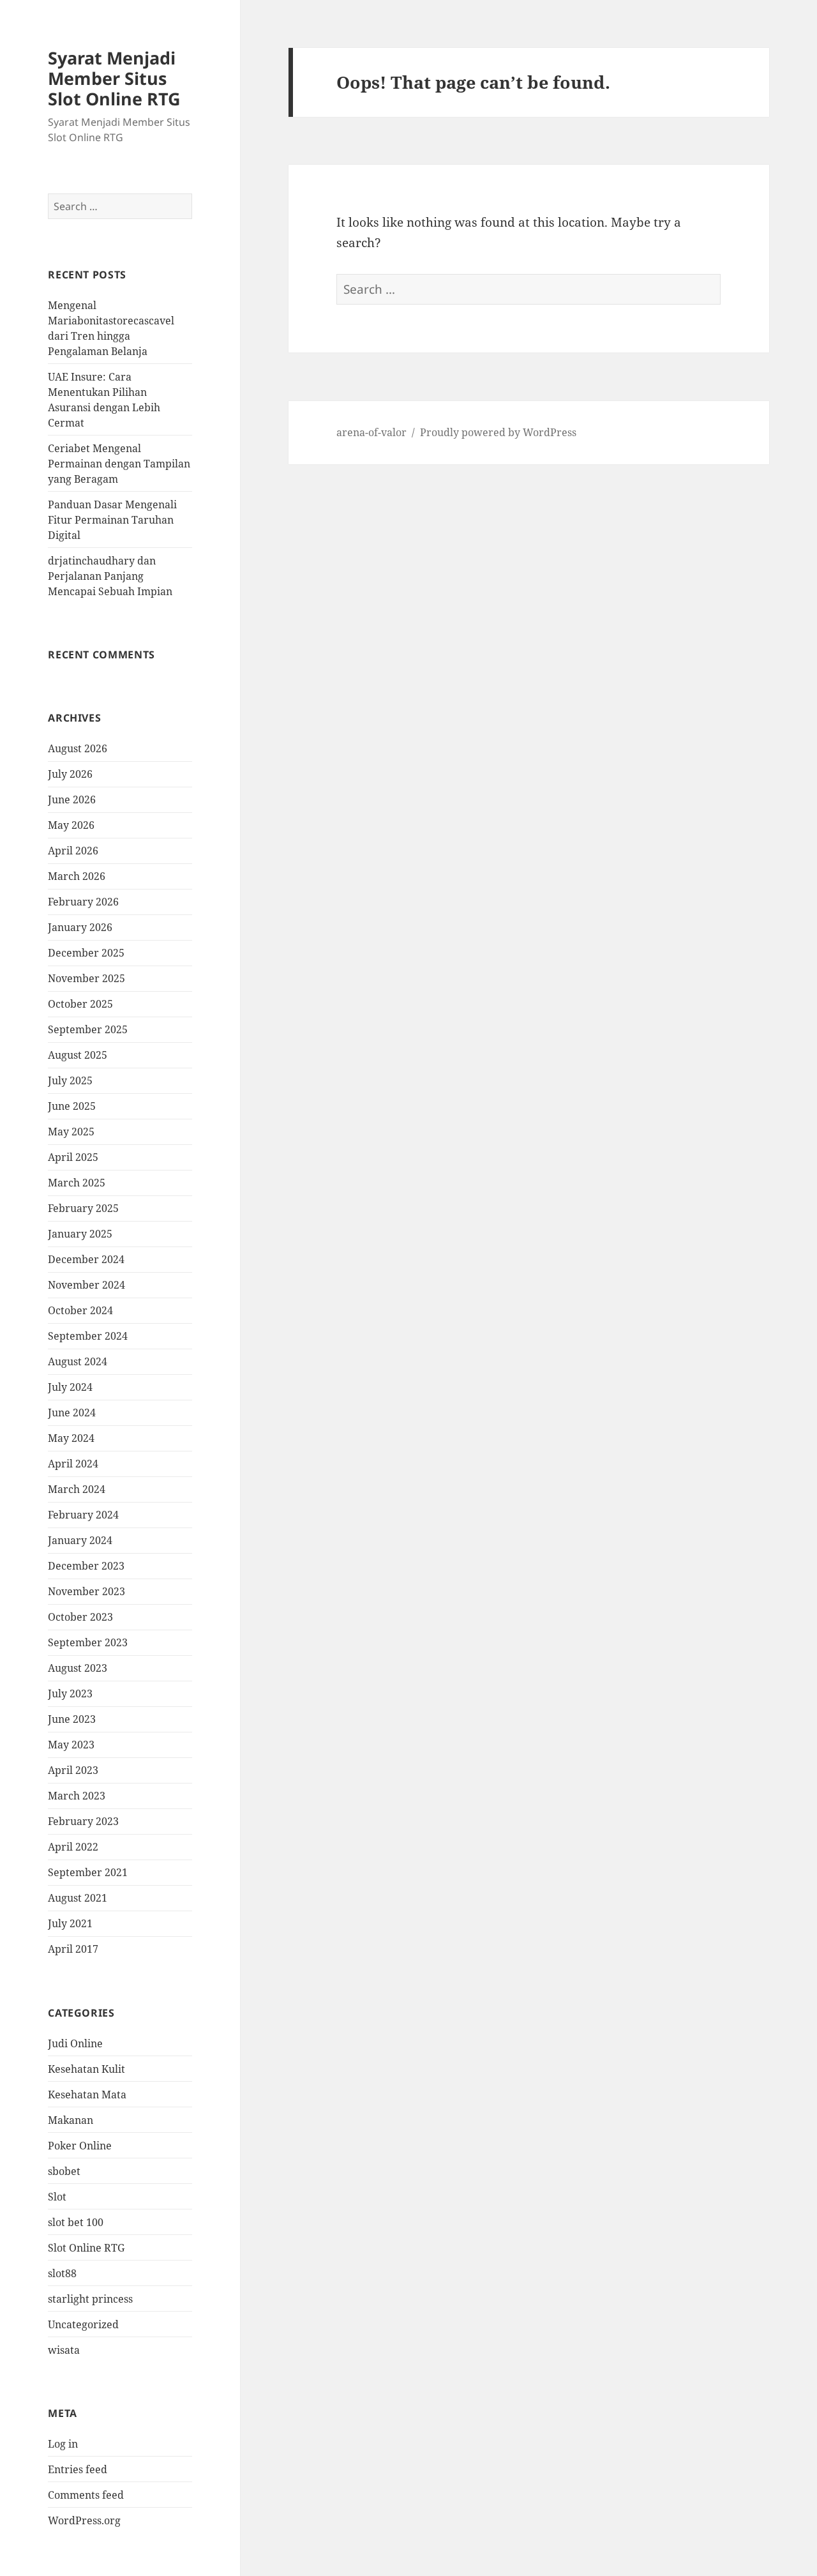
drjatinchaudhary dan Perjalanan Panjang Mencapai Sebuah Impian (110, 576)
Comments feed (86, 2495)
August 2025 (78, 1055)
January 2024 (80, 1540)
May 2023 (71, 1745)
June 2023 (72, 1719)
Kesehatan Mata (87, 2095)
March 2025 (77, 1183)
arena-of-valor (371, 432)
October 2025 (80, 1004)
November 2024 (86, 1285)
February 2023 (83, 1821)
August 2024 (78, 1361)
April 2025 (73, 1157)
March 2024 (77, 1489)
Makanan (71, 2120)
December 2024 (86, 1259)
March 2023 (77, 1796)
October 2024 (80, 1310)
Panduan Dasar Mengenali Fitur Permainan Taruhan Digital (112, 520)
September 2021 (88, 1872)
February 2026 (83, 902)
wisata (64, 2350)
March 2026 (77, 876)
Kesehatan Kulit (86, 2069)
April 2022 (73, 1847)
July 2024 (70, 1387)
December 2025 (86, 953)
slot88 (62, 2273)
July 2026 (70, 774)
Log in (63, 2444)
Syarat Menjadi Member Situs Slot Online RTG (114, 78)
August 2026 (78, 748)
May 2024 (71, 1438)
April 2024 (73, 1464)
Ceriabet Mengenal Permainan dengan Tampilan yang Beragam (119, 464)
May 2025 (71, 1132)
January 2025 (80, 1234)
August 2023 (78, 1668)
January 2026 (80, 927)
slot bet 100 (76, 2222)
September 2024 (88, 1336)
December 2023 (86, 1566)
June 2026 (72, 799)
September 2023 (88, 1642)
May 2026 (71, 825)
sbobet (64, 2171)
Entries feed (78, 2469)
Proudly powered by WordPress (498, 432)
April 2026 (73, 851)
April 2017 (73, 1949)
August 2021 (78, 1898)
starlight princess (90, 2299)
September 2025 (88, 1029)
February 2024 (83, 1515)
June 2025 (72, 1106)
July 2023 (70, 1693)
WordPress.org (84, 2520)
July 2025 (70, 1080)
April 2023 (73, 1770)
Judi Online (75, 2043)
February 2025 (83, 1208)
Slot (57, 2197)
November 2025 (86, 978)
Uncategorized (83, 2324)
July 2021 (70, 1923)
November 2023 (86, 1591)
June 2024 (72, 1413)
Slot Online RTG (86, 2248)
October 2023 (80, 1617)
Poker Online (80, 2146)
